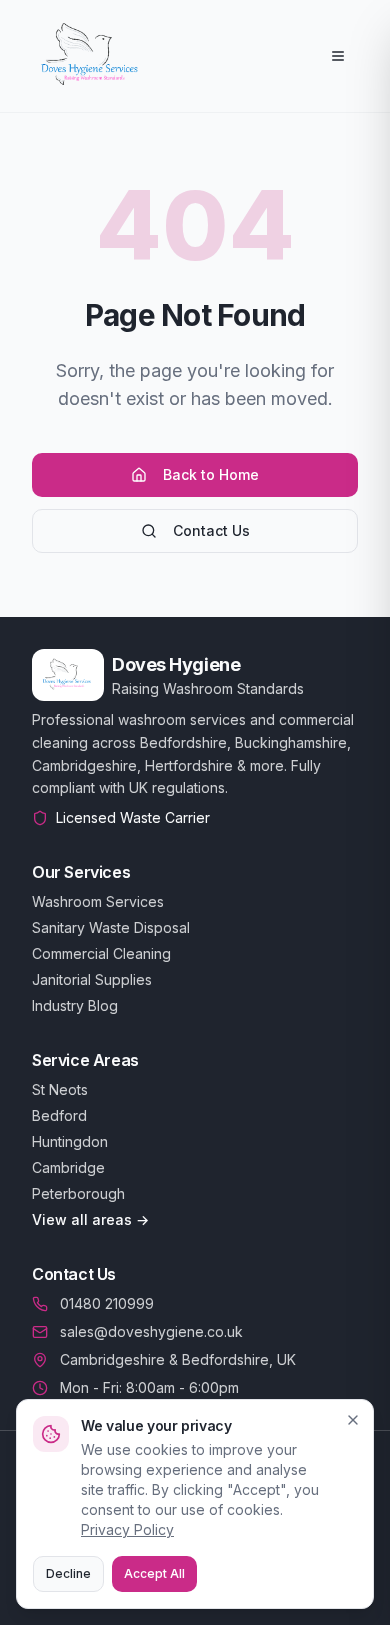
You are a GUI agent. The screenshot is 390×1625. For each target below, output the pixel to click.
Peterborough (78, 1193)
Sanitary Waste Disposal (111, 927)
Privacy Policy (127, 1529)
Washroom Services (98, 901)
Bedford (59, 1115)
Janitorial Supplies (92, 979)
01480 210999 (107, 1303)
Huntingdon (70, 1141)
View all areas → (90, 1219)
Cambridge (68, 1167)
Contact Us (211, 530)
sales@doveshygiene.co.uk (151, 1331)
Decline (68, 1573)
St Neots (60, 1089)
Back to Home (211, 474)
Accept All (154, 1573)
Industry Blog (75, 1005)
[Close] (353, 1420)
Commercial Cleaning (101, 953)
